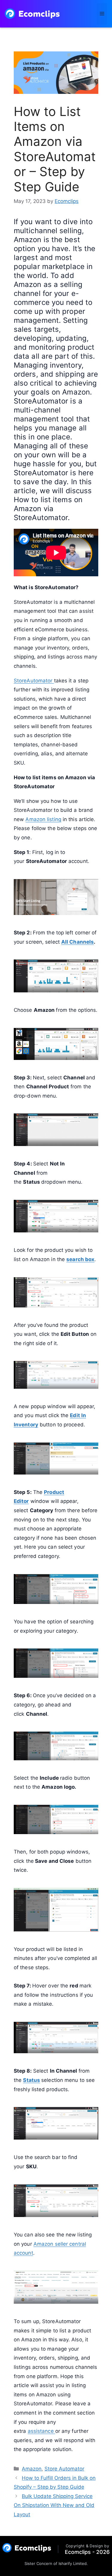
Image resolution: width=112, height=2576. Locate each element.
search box (80, 1259)
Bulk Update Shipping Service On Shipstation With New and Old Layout (54, 2505)
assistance (42, 2431)
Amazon (32, 2469)
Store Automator (64, 2469)
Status (32, 2080)
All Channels (78, 942)
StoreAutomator (34, 681)
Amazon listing (43, 819)
